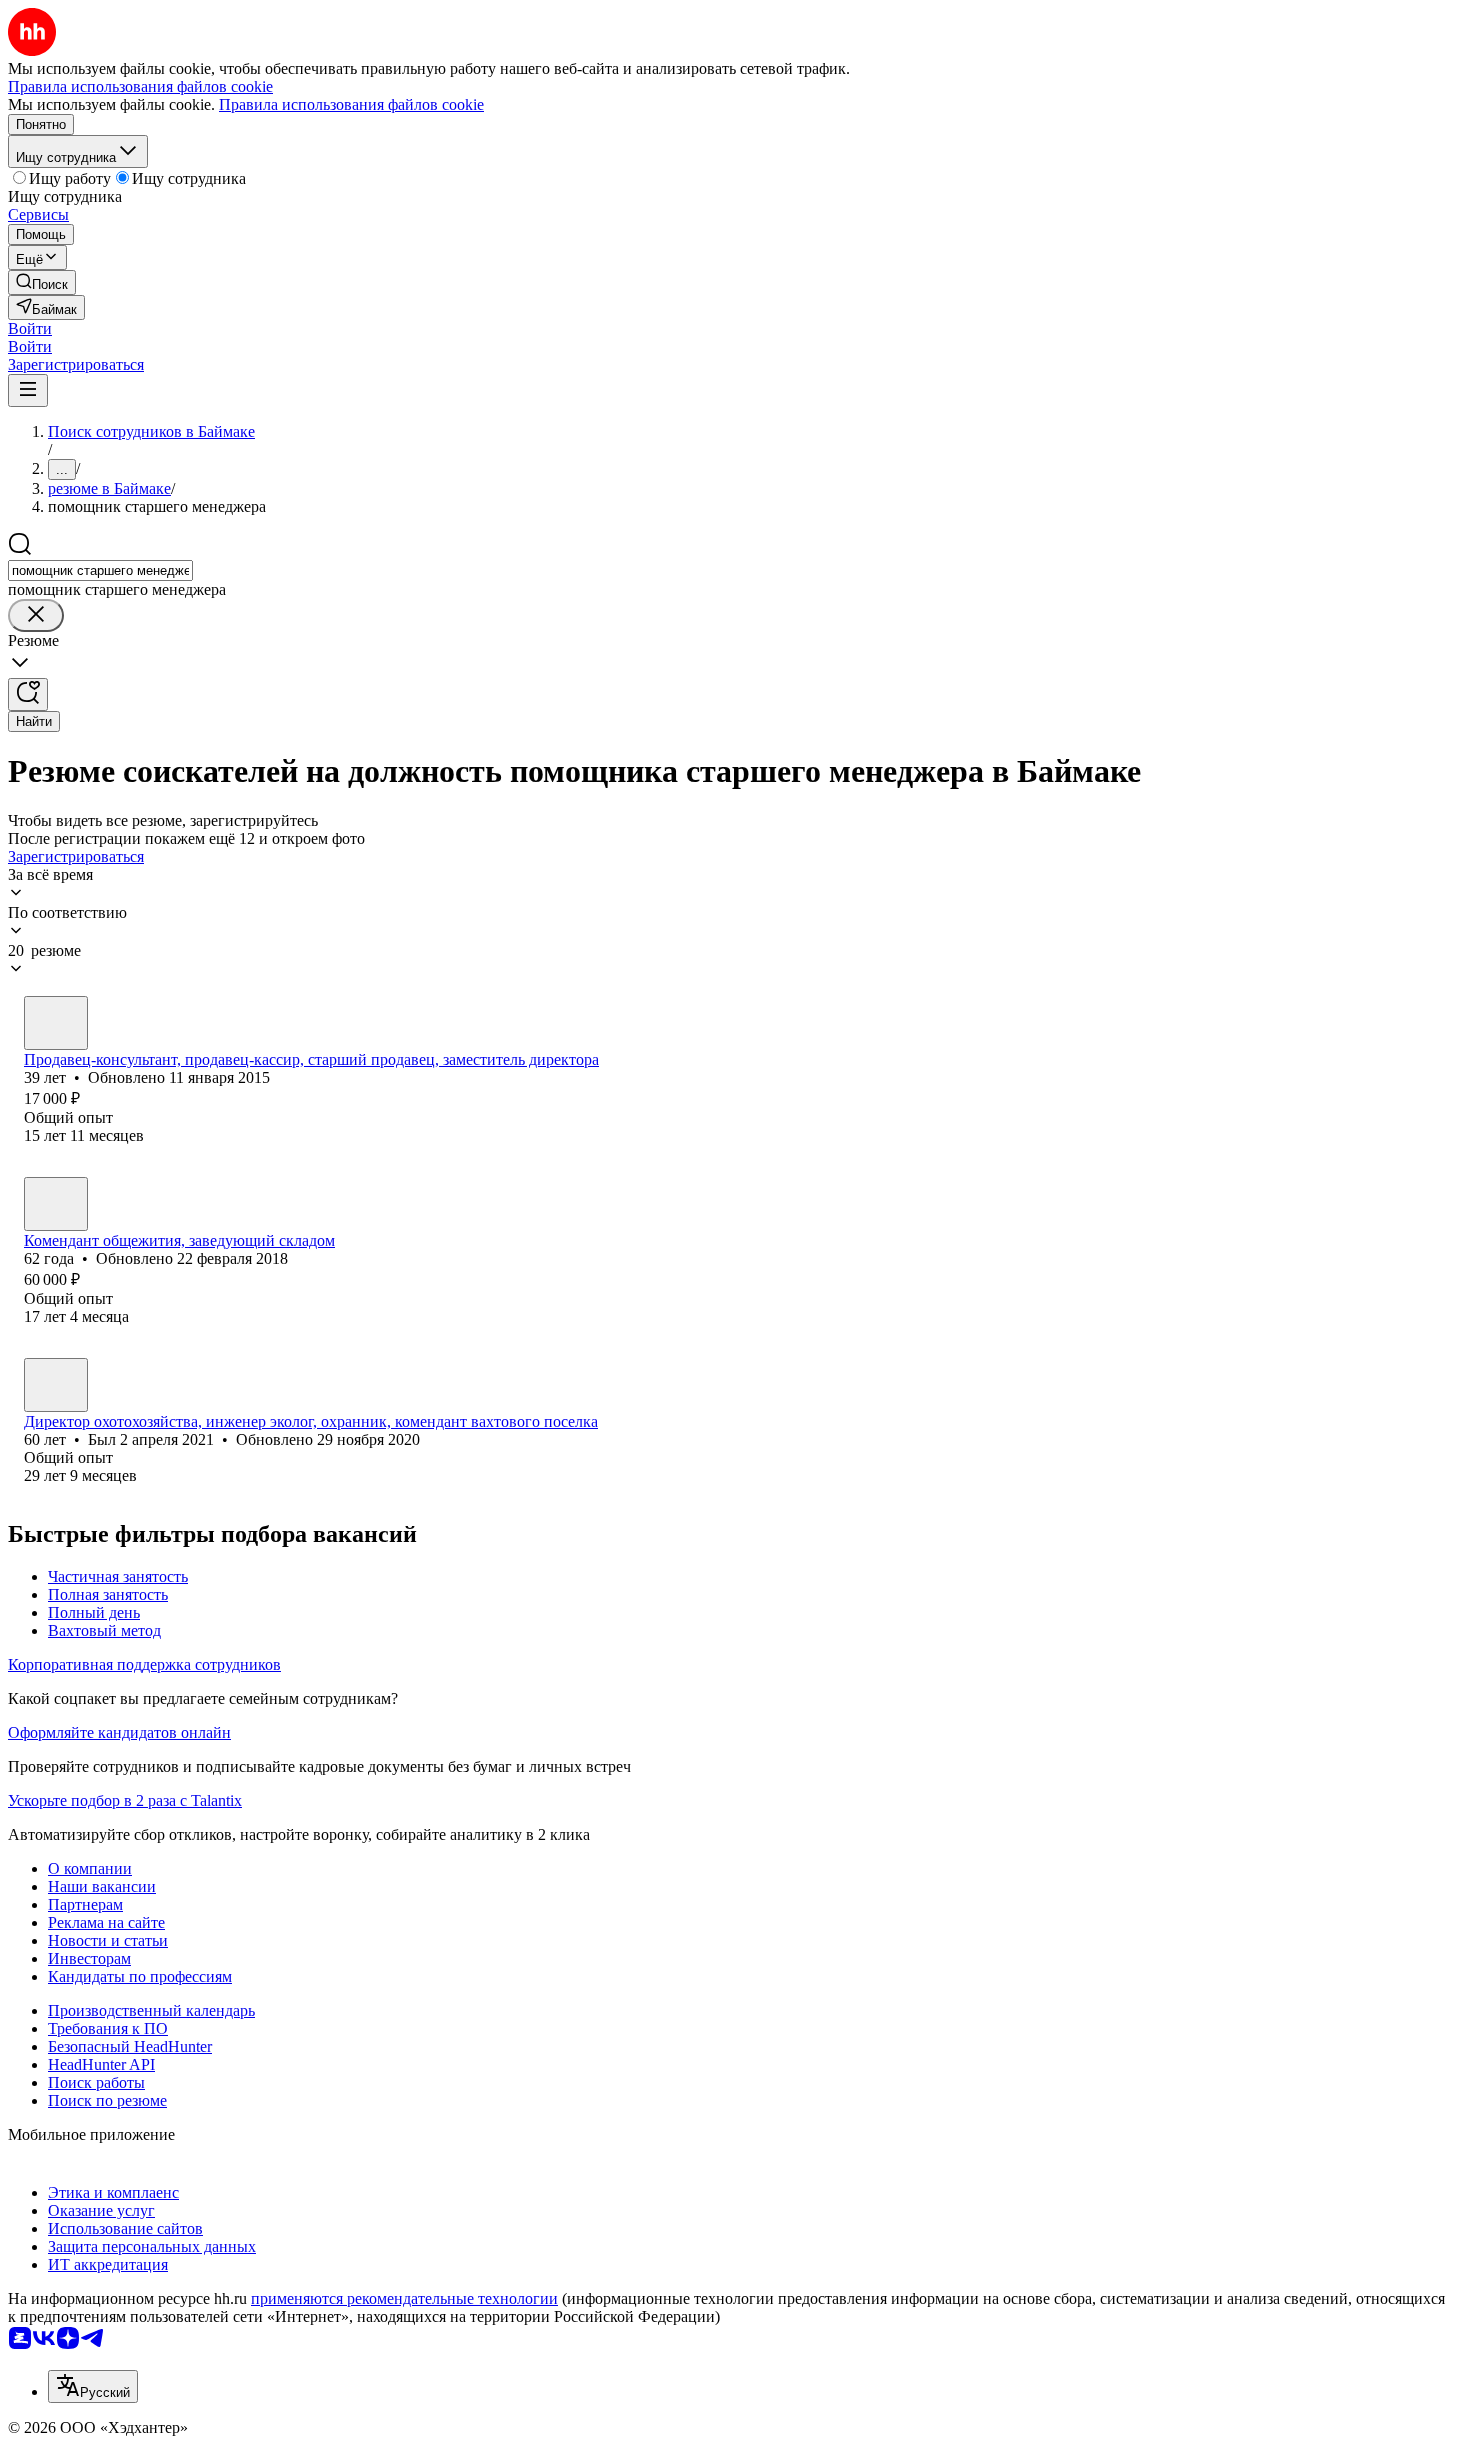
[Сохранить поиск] (28, 694)
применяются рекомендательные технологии (404, 2298)
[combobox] (100, 570)
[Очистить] (36, 615)
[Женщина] (56, 1023)
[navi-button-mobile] (28, 390)
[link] (42, 282)
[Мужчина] (56, 1385)
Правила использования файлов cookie (351, 104)
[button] (30, 328)
